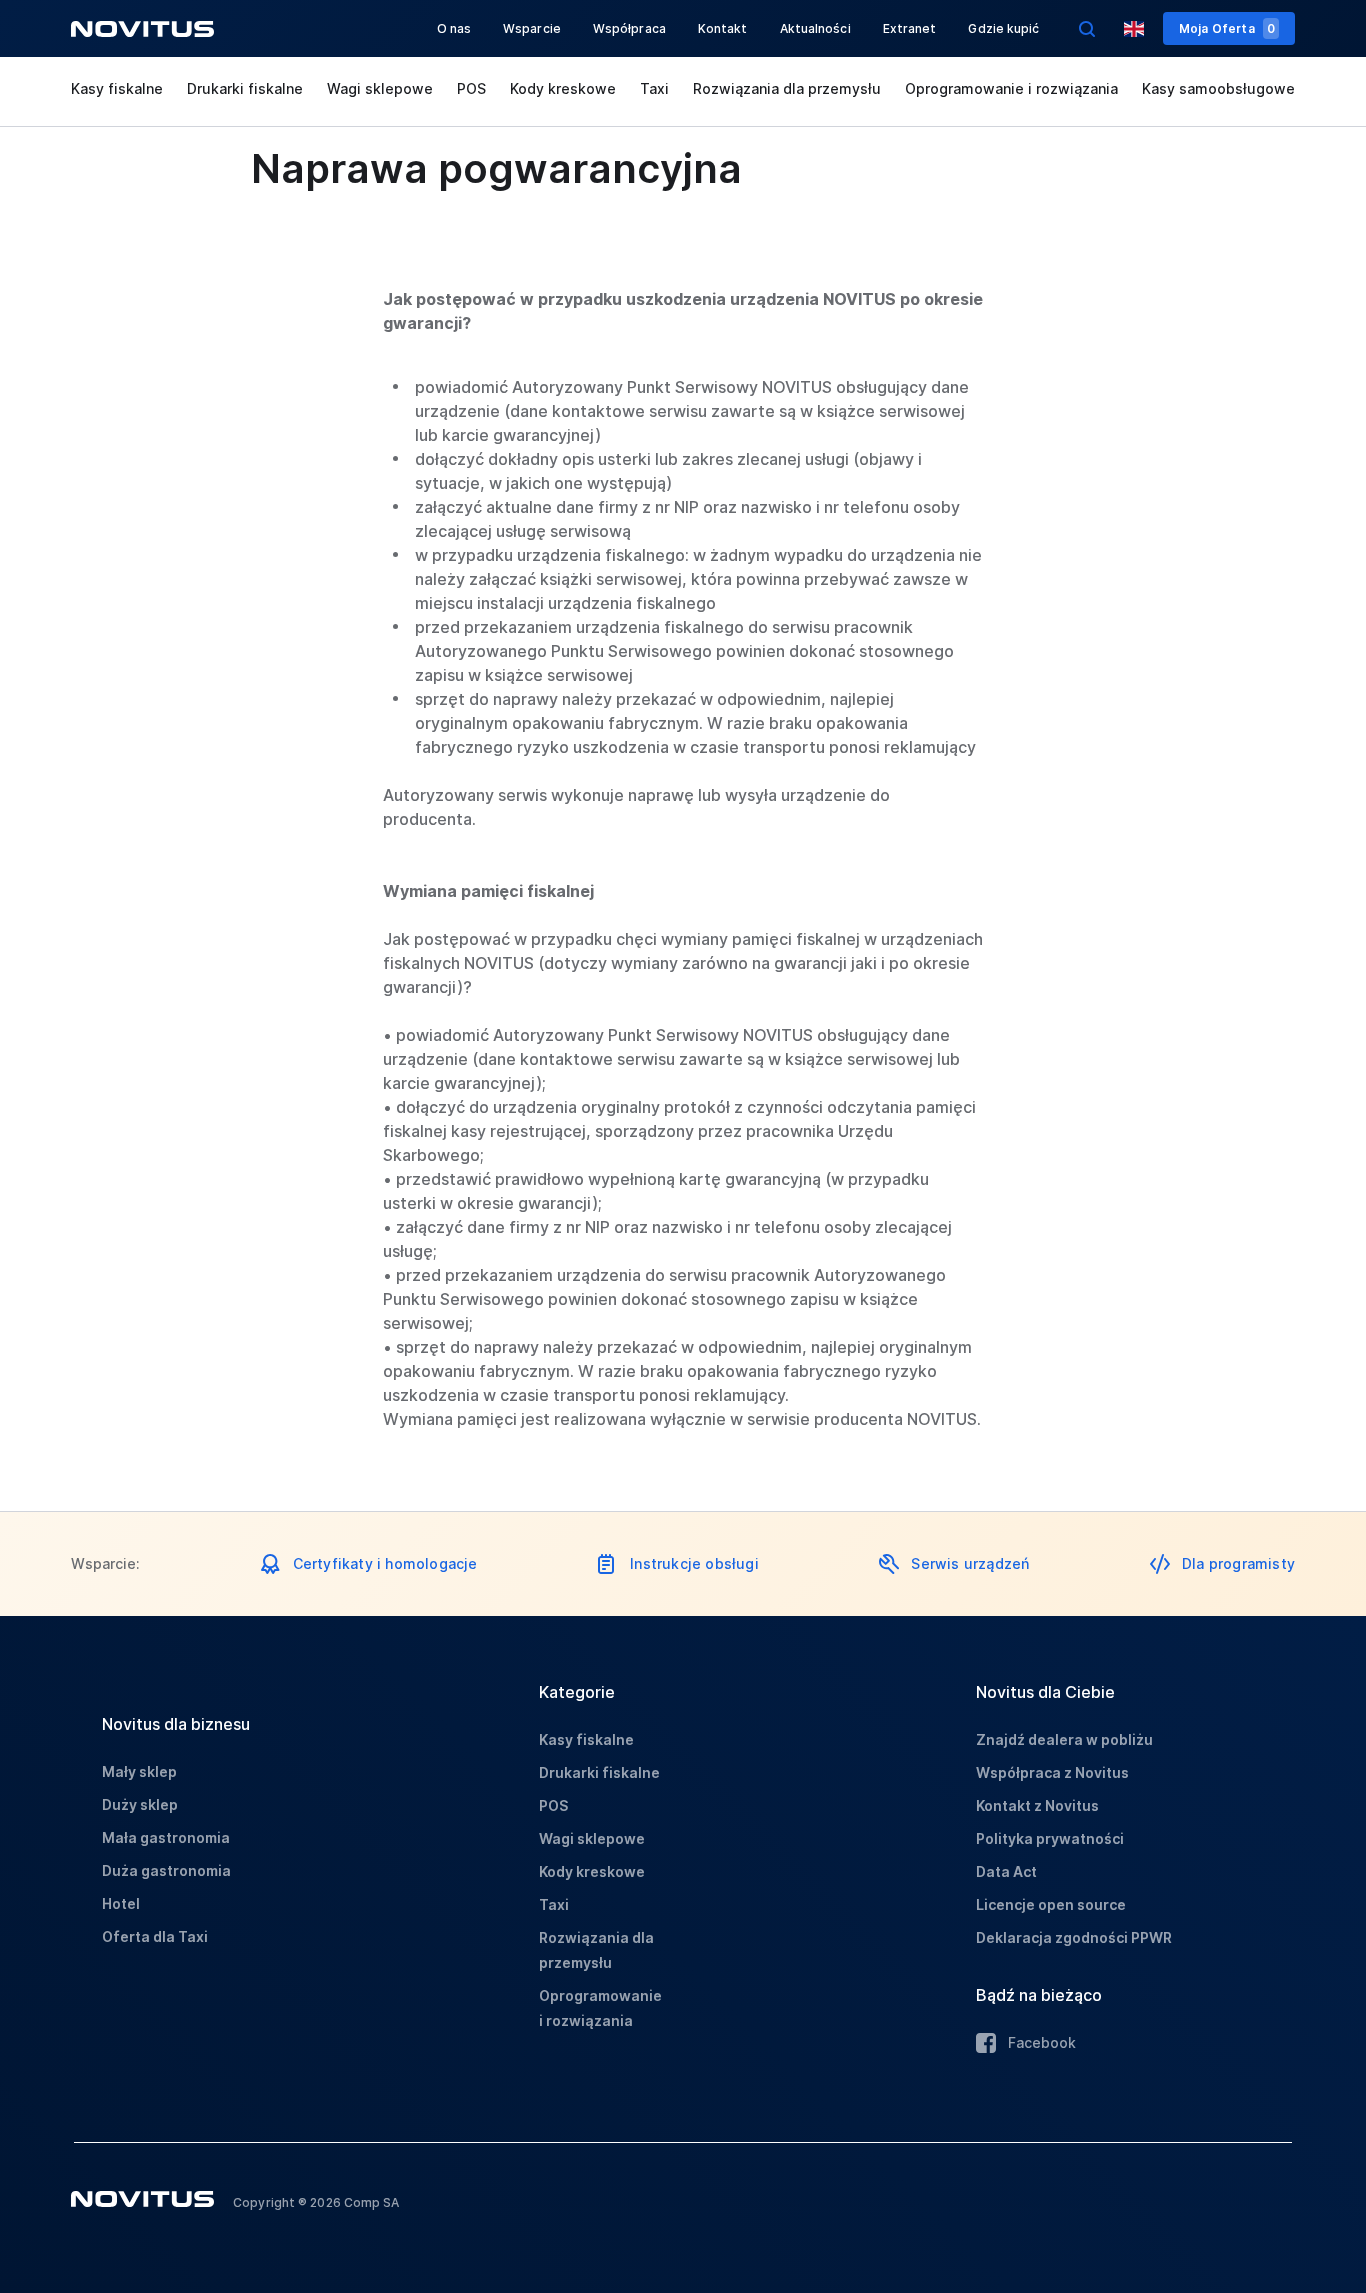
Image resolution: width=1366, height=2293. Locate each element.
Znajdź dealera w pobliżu (1064, 1739)
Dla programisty (1238, 1563)
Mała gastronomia (166, 1837)
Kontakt (723, 28)
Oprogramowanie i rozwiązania (1011, 88)
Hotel (121, 1903)
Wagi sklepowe (380, 88)
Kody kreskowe (563, 88)
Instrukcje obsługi (694, 1563)
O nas (454, 28)
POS (471, 88)
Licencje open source (1051, 1904)
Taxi (654, 88)
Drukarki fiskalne (245, 88)
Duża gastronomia (166, 1870)
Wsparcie (532, 28)
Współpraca (629, 28)
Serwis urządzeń (970, 1563)
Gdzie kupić (1003, 28)
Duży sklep (140, 1804)
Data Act (1006, 1871)
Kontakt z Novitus (1037, 1805)
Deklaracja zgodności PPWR (1074, 1937)
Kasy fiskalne (117, 88)
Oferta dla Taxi (155, 1936)
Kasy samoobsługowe (1218, 88)
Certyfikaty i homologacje (385, 1563)
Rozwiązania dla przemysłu (787, 88)
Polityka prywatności (1050, 1838)
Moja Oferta (1227, 28)
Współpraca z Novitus (1052, 1772)
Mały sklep (139, 1771)
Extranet (910, 28)
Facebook (1042, 2042)
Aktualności (815, 28)
